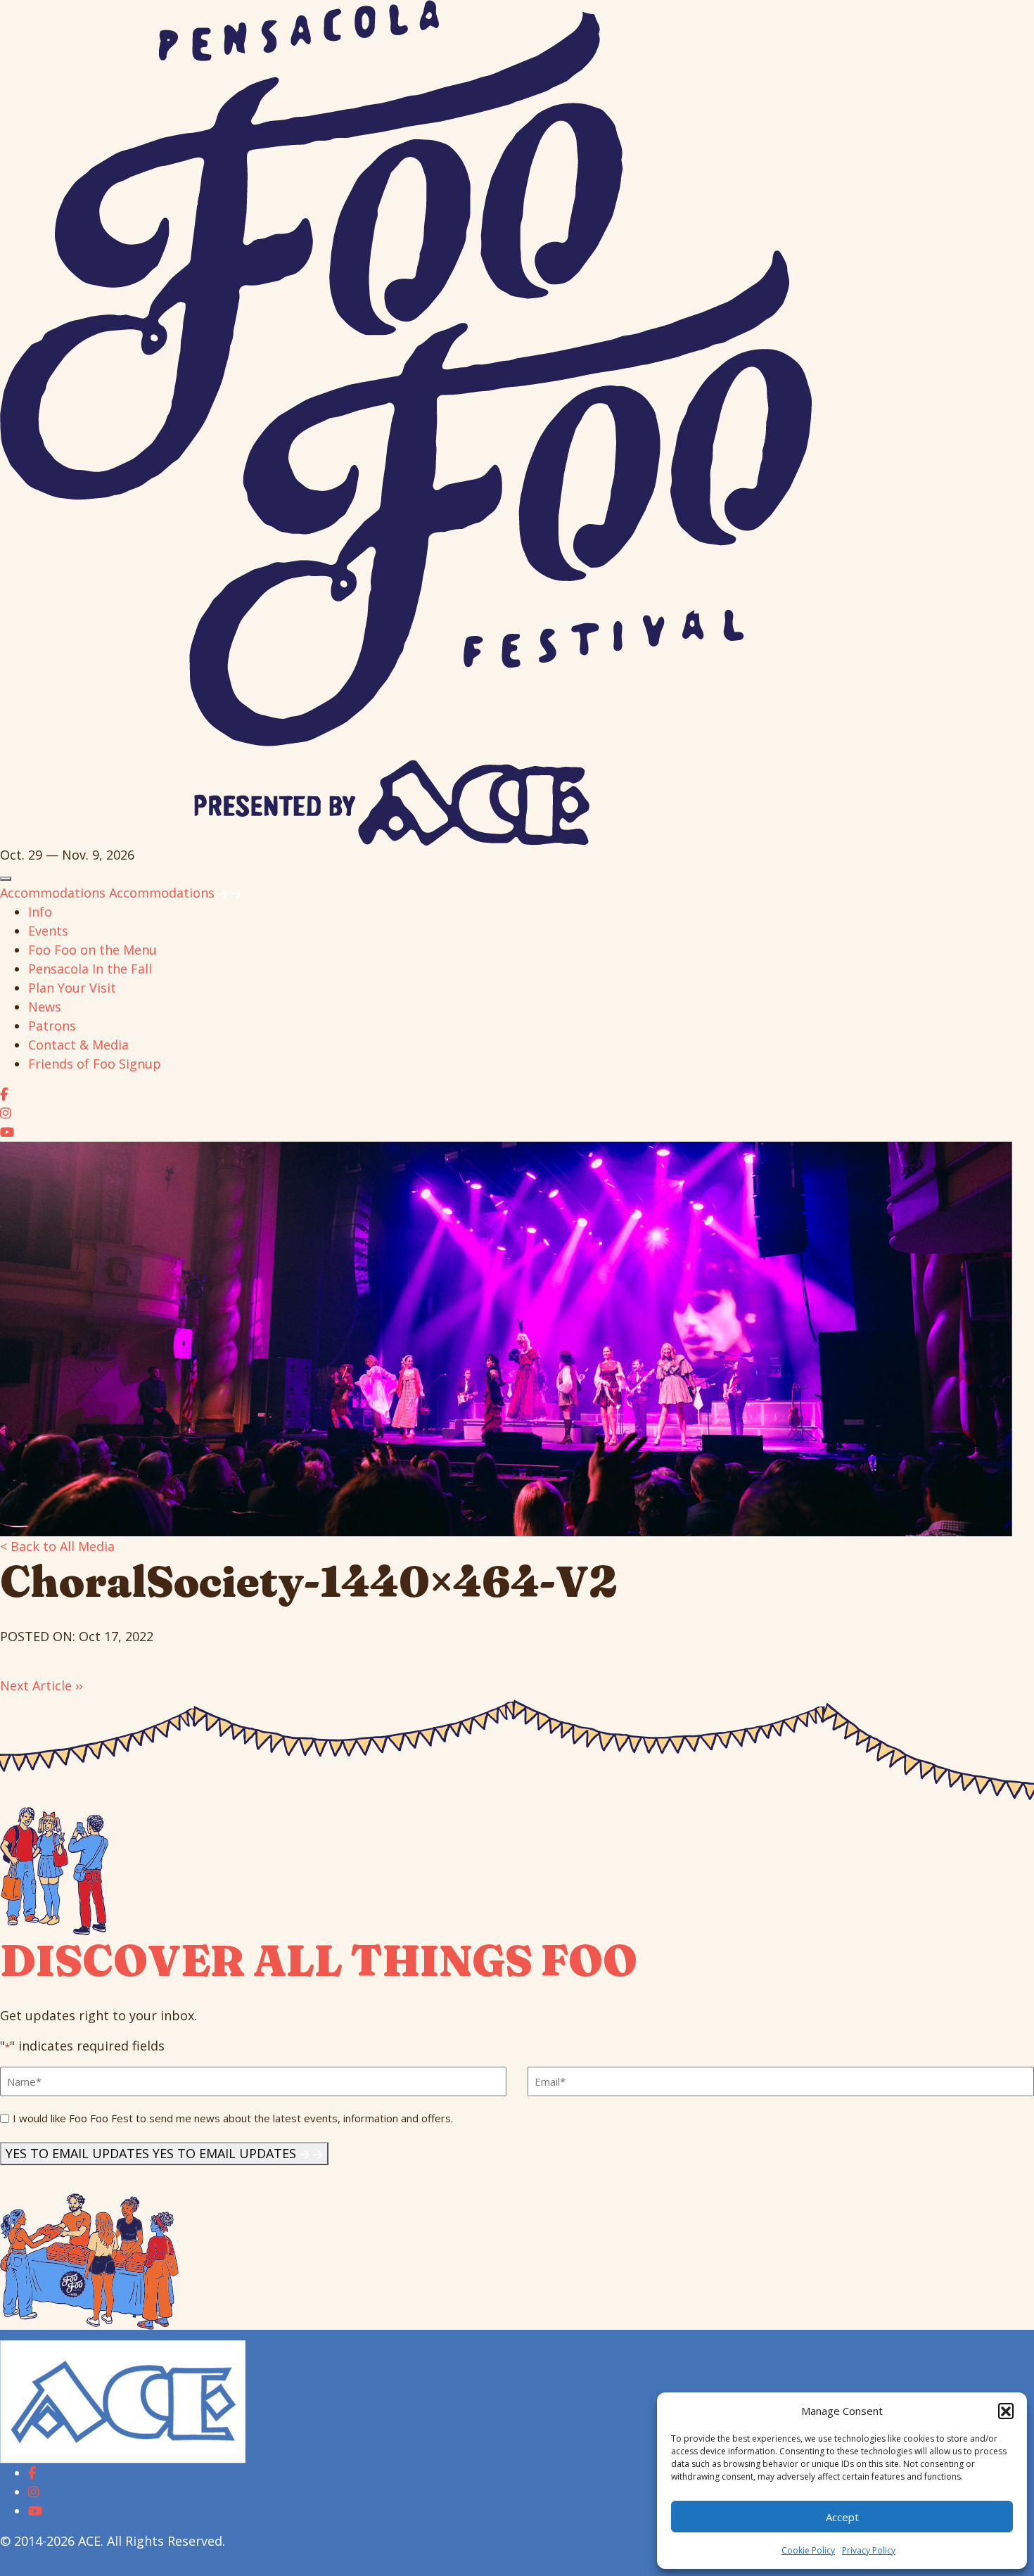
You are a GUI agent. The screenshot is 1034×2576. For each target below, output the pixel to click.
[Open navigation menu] (6, 879)
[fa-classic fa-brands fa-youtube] (7, 1132)
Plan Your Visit (72, 988)
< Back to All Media (57, 1546)
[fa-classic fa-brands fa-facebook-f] (4, 1094)
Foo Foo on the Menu (92, 950)
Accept (842, 2517)
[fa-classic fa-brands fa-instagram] (6, 1113)
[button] (1006, 2411)
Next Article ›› (41, 1685)
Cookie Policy (808, 2550)
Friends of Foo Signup (95, 1064)
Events (48, 931)
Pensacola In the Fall (90, 969)
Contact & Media (78, 1045)
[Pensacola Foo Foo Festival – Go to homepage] (406, 421)
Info (40, 912)
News (45, 1007)
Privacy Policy (869, 2550)
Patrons (52, 1026)
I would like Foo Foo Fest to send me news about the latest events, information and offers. (233, 2118)
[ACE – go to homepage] (123, 2401)
